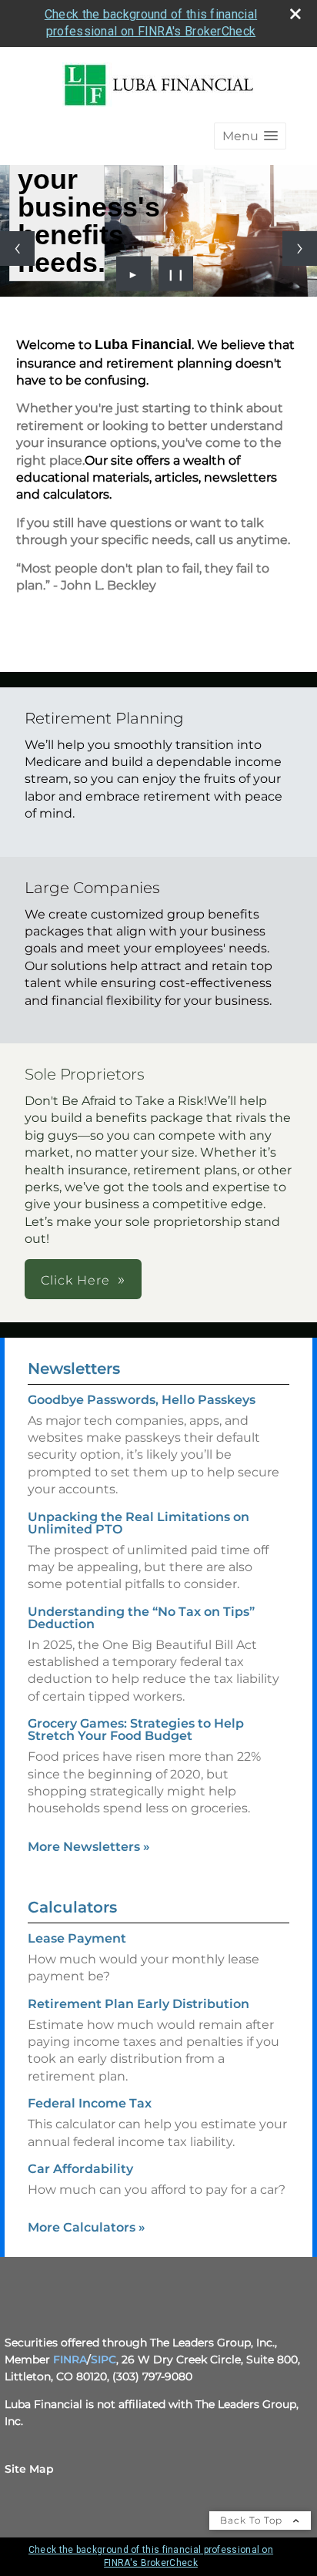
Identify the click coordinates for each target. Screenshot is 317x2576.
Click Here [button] (75, 1280)
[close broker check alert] (295, 14)
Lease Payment (77, 1938)
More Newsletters (89, 1847)
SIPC (103, 2359)
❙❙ (176, 274)
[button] (250, 136)
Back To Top (253, 2520)
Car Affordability (80, 2169)
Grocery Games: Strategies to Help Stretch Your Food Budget (136, 1730)
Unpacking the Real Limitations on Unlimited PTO (138, 1523)
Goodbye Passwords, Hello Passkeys (142, 1400)
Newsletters (74, 1369)
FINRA (70, 2359)
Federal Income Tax (90, 2103)
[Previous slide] (17, 249)
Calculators (72, 1907)
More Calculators (87, 2227)
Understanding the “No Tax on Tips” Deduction (141, 1618)
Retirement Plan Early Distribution (138, 2004)
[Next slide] (300, 249)
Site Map (29, 2469)
